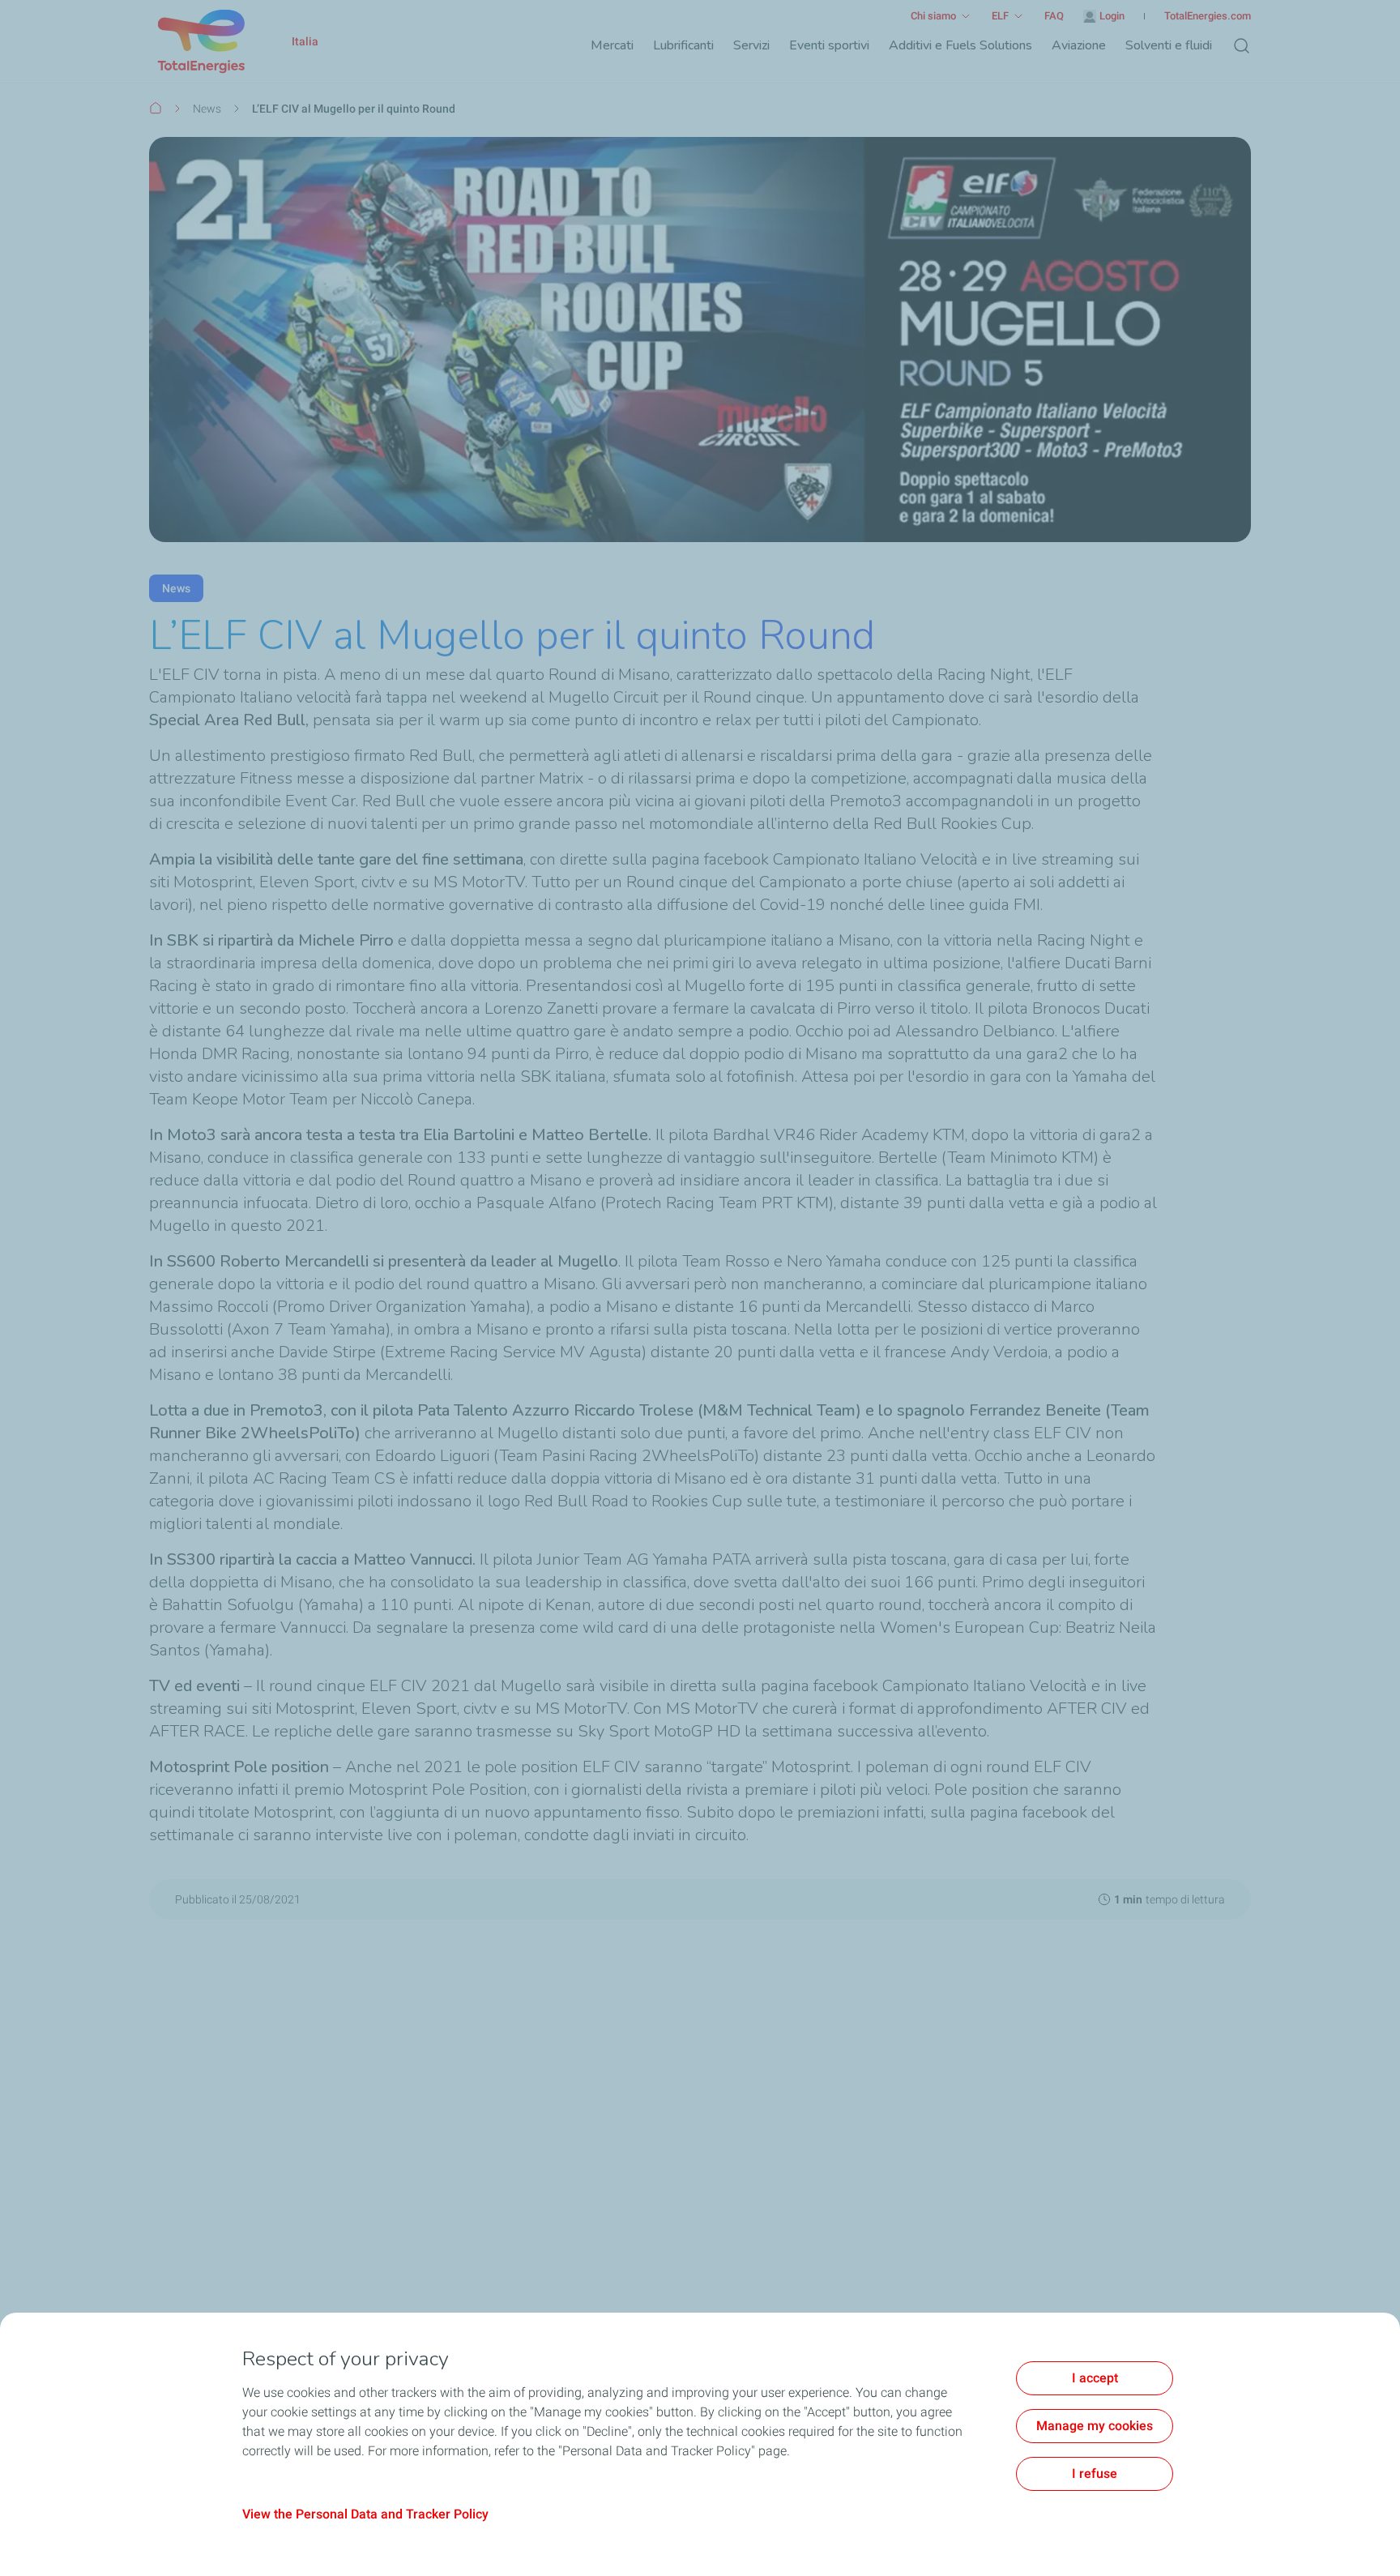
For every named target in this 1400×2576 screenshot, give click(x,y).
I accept (1095, 2378)
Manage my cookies (1095, 2426)
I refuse (1095, 2473)
